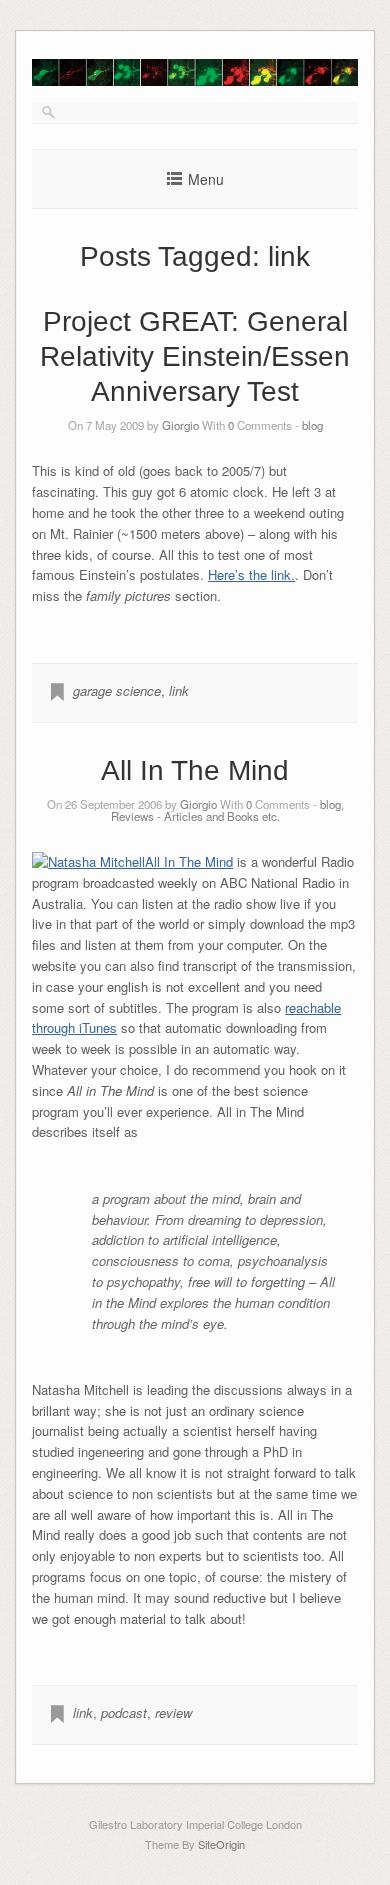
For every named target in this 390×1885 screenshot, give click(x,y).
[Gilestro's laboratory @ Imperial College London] (195, 80)
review (173, 1712)
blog (312, 425)
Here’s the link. (251, 574)
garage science (117, 690)
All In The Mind (195, 770)
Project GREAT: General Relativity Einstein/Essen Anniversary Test (195, 356)
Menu (206, 179)
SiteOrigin (221, 1844)
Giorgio (180, 425)
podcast (124, 1712)
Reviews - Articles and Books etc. (195, 816)
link (179, 690)
